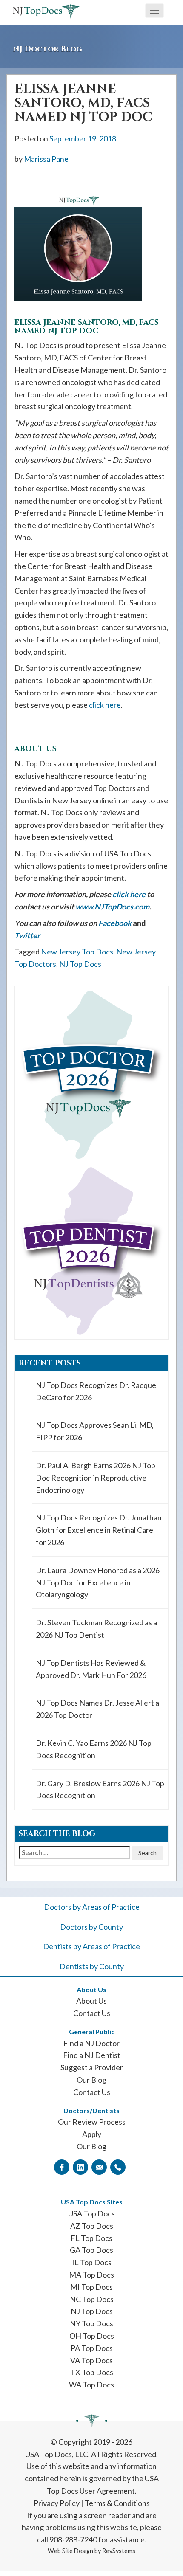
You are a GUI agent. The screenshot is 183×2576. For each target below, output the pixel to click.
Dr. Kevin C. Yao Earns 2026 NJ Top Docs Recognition (94, 1749)
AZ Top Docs (92, 2226)
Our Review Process (92, 2122)
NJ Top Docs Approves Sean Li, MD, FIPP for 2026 (95, 1431)
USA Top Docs (91, 2213)
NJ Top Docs (80, 964)
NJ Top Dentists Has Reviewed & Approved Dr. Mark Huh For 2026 (91, 1669)
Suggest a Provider (92, 2067)
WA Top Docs (91, 2385)
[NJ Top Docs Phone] (118, 2167)
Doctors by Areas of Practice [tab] (92, 1907)
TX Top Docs (92, 2372)
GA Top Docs (91, 2250)
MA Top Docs (91, 2275)
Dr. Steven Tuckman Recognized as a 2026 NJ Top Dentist (96, 1629)
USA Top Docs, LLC (57, 2454)
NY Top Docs (91, 2323)
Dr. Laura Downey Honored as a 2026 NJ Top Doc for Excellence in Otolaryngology (98, 1582)
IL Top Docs (92, 2262)
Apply (92, 2134)
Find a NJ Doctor (91, 2043)
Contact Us (92, 2013)
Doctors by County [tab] (91, 1927)
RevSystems (119, 2551)
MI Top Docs (91, 2287)
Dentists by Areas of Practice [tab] (91, 1946)
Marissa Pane (46, 159)
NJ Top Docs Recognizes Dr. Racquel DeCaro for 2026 (97, 1391)
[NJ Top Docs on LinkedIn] (80, 2167)
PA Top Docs (92, 2348)
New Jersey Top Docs (77, 952)
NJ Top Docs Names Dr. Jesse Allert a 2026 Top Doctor (97, 1709)
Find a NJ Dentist (92, 2055)
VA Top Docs (91, 2360)
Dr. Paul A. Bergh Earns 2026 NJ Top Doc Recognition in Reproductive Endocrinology (96, 1478)
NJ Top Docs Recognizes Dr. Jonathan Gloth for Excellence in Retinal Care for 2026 (99, 1530)
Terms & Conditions (117, 2503)
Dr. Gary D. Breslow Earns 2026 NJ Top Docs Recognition (100, 1789)
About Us (91, 2001)
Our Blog (91, 2080)
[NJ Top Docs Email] (99, 2167)
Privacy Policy (57, 2503)
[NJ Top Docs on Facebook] (62, 2167)
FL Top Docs (91, 2238)
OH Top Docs (92, 2336)
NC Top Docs (92, 2299)
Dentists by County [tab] (92, 1966)
